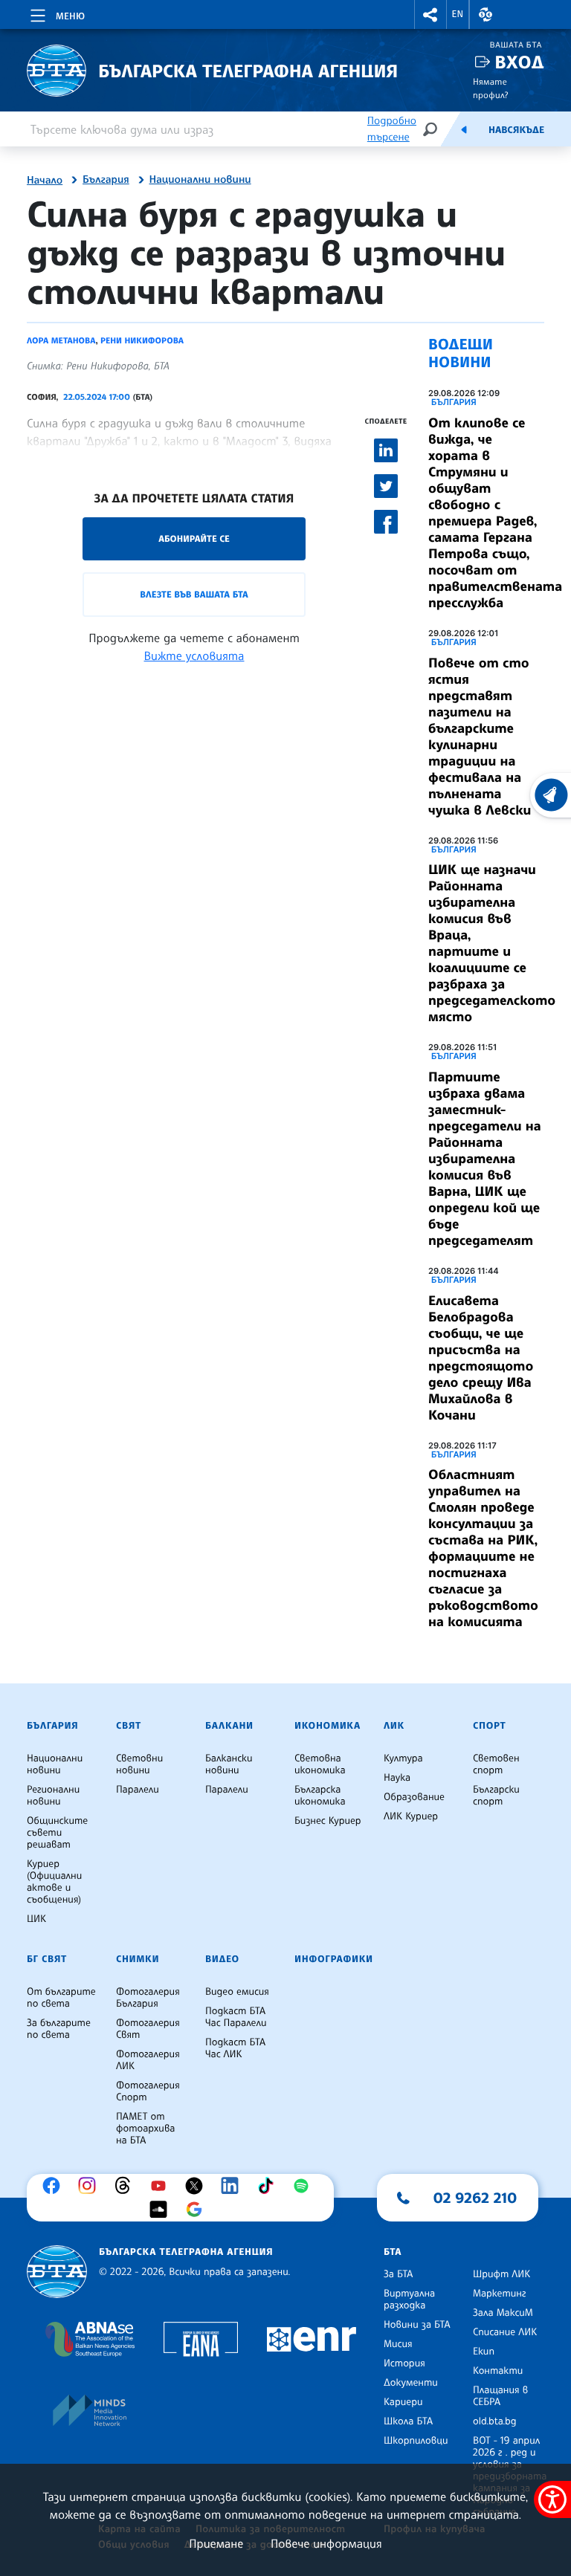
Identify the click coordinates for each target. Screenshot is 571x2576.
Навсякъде (516, 130)
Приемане (216, 2543)
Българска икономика (320, 1796)
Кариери (403, 2402)
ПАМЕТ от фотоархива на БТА (145, 2129)
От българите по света (61, 1998)
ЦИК (36, 1919)
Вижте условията (194, 656)
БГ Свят (47, 1959)
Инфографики (334, 1959)
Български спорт (496, 1796)
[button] (430, 14)
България (106, 180)
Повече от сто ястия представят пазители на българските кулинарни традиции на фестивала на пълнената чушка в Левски (480, 737)
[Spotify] (305, 2186)
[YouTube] (162, 2186)
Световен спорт (496, 1764)
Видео (222, 1959)
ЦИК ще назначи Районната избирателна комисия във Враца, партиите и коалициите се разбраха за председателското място (492, 943)
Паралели (138, 1790)
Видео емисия (237, 1992)
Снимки (138, 1959)
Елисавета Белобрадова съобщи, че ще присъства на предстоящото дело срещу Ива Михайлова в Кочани (481, 1358)
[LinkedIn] (233, 2186)
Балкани (229, 1726)
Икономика (328, 1726)
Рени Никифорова (142, 340)
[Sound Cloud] (162, 2210)
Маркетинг (499, 2294)
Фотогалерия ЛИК (148, 2060)
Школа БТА (408, 2421)
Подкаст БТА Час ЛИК (235, 2048)
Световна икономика (320, 1764)
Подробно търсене (392, 129)
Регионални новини (53, 1796)
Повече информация (326, 2543)
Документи (411, 2383)
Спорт (489, 1726)
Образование (414, 1797)
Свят (129, 1726)
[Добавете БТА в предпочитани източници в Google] (198, 2210)
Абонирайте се (194, 538)
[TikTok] (269, 2186)
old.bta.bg (495, 2421)
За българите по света (59, 2029)
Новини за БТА (417, 2325)
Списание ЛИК (505, 2332)
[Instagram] (91, 2186)
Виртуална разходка (409, 2300)
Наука (397, 1778)
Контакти (498, 2371)
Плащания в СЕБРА (500, 2396)
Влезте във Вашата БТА (194, 594)
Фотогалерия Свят (148, 2029)
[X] (198, 2186)
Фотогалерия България (148, 1998)
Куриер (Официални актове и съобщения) (54, 1882)
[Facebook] (55, 2186)
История (404, 2363)
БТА (393, 2252)
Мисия (398, 2344)
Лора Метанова (61, 340)
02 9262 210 (475, 2198)
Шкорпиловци (416, 2441)
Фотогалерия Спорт (148, 2091)
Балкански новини (229, 1764)
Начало (45, 181)
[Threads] (126, 2186)
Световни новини (139, 1764)
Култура (403, 1758)
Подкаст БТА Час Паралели (236, 2017)
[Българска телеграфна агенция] (57, 2272)
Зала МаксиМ (503, 2313)
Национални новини (200, 180)
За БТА (398, 2274)
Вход (519, 62)
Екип (484, 2352)
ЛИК (394, 1726)
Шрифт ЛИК (501, 2274)
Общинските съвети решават (57, 1833)
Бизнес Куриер (328, 1821)
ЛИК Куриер (411, 1816)
